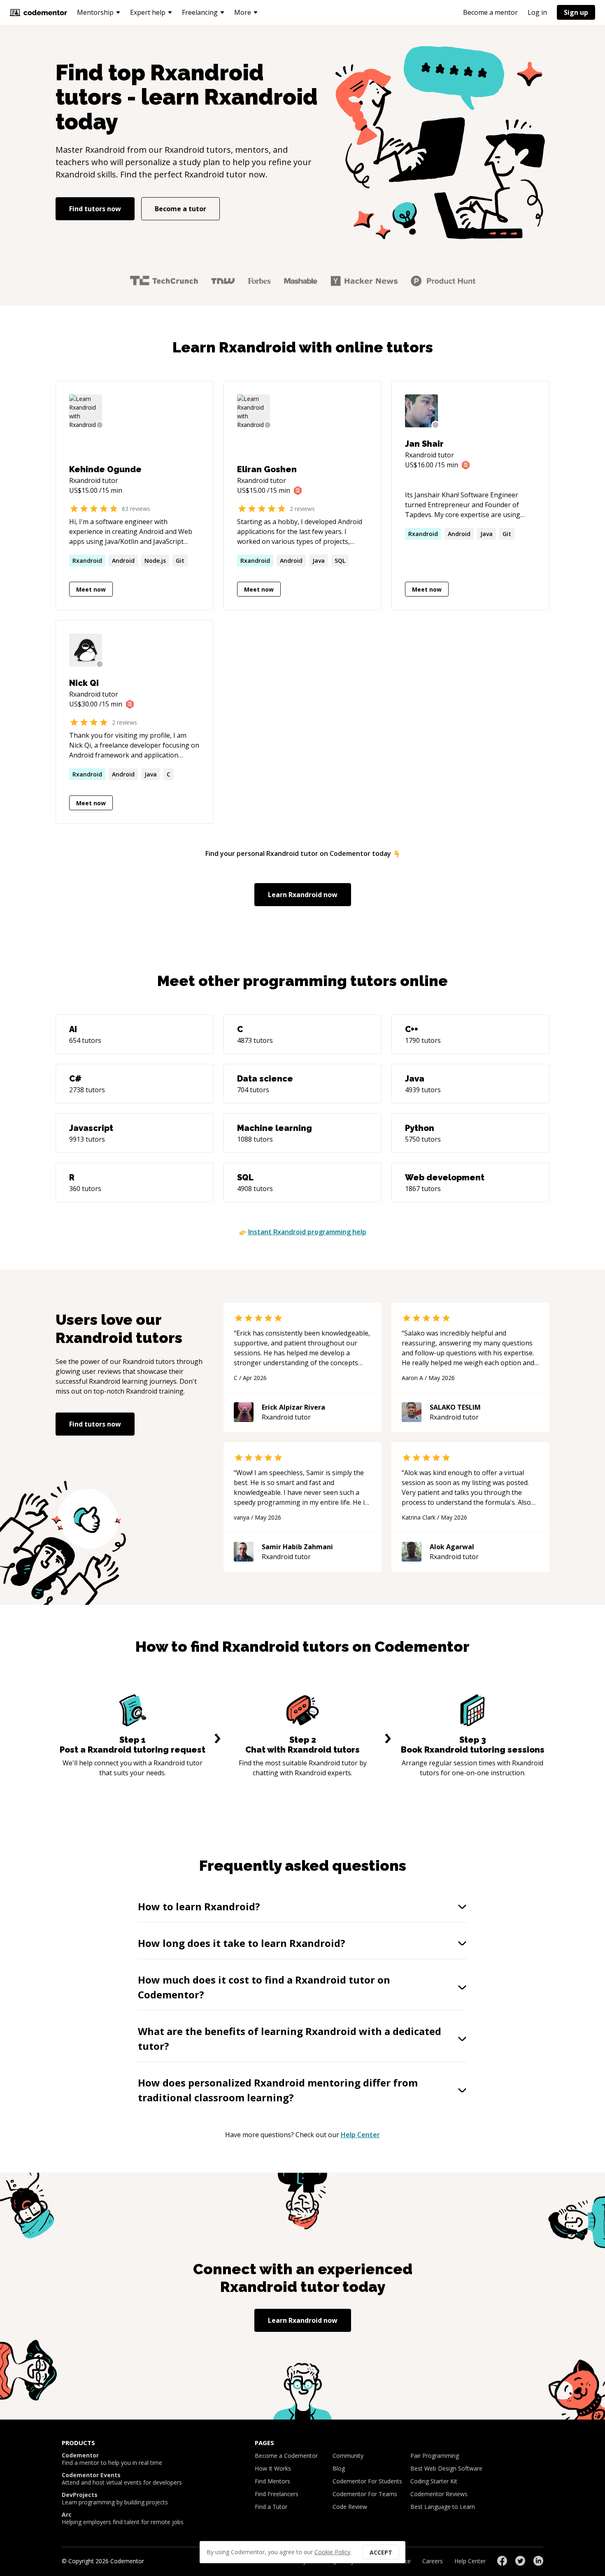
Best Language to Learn (443, 2507)
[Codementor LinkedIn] (538, 2561)
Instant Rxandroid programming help (307, 1232)
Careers (433, 2561)
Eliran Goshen (267, 469)
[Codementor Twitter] (520, 2561)
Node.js (155, 561)
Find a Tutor (271, 2507)
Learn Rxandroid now (303, 895)
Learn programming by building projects (115, 2499)
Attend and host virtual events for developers (122, 2479)
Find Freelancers (277, 2494)
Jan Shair (424, 444)
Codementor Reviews (439, 2494)
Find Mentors (272, 2481)
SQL (340, 561)
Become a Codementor (286, 2456)
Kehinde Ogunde (105, 469)
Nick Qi (84, 683)
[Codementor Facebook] (502, 2561)
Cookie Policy (332, 2552)
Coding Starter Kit (434, 2481)
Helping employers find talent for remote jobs (123, 2518)
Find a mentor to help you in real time (112, 2459)
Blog (339, 2468)
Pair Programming (435, 2456)
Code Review (350, 2507)
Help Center (360, 2135)
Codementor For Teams (365, 2494)
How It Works (273, 2468)
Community (348, 2456)
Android (123, 561)
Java (319, 561)
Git (180, 561)
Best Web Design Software (446, 2468)
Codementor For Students (367, 2481)
